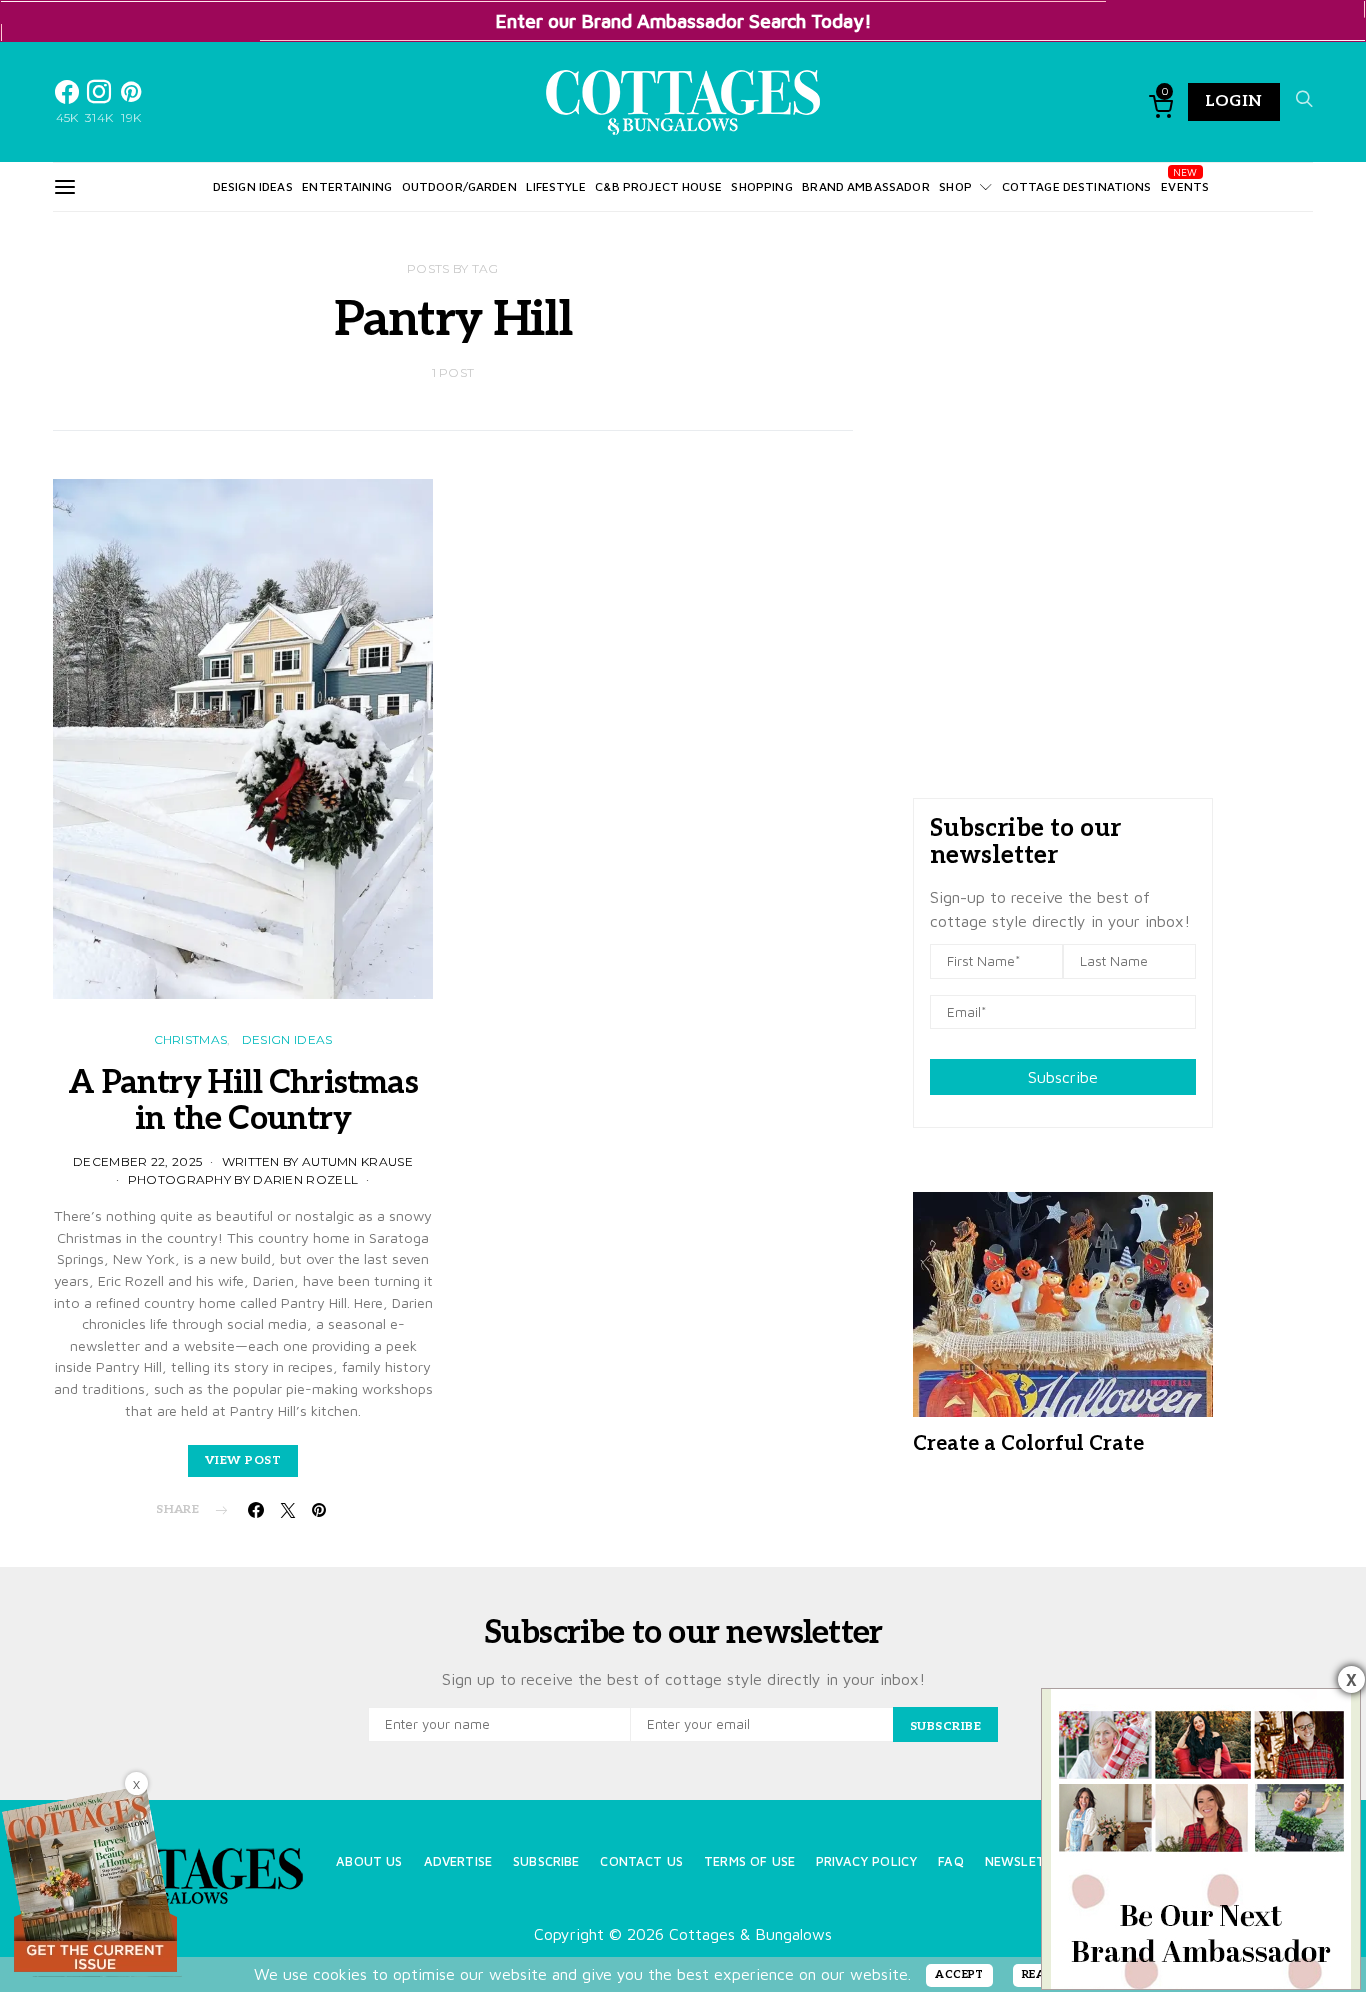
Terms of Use (749, 1861)
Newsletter (1027, 1861)
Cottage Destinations (1077, 186)
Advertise (458, 1861)
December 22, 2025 (137, 1161)
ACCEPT (959, 1974)
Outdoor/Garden (459, 186)
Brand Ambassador (865, 186)
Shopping (761, 186)
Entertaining (347, 186)
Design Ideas (253, 186)
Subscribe (1063, 1077)
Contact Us (641, 1861)
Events (1185, 186)
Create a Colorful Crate (1028, 1444)
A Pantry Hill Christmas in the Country (243, 1101)
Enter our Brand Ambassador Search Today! (683, 20)
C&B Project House (658, 186)
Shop (955, 186)
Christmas (191, 1039)
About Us (369, 1861)
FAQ (950, 1861)
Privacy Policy (866, 1861)
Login (1234, 101)
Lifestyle (555, 186)
